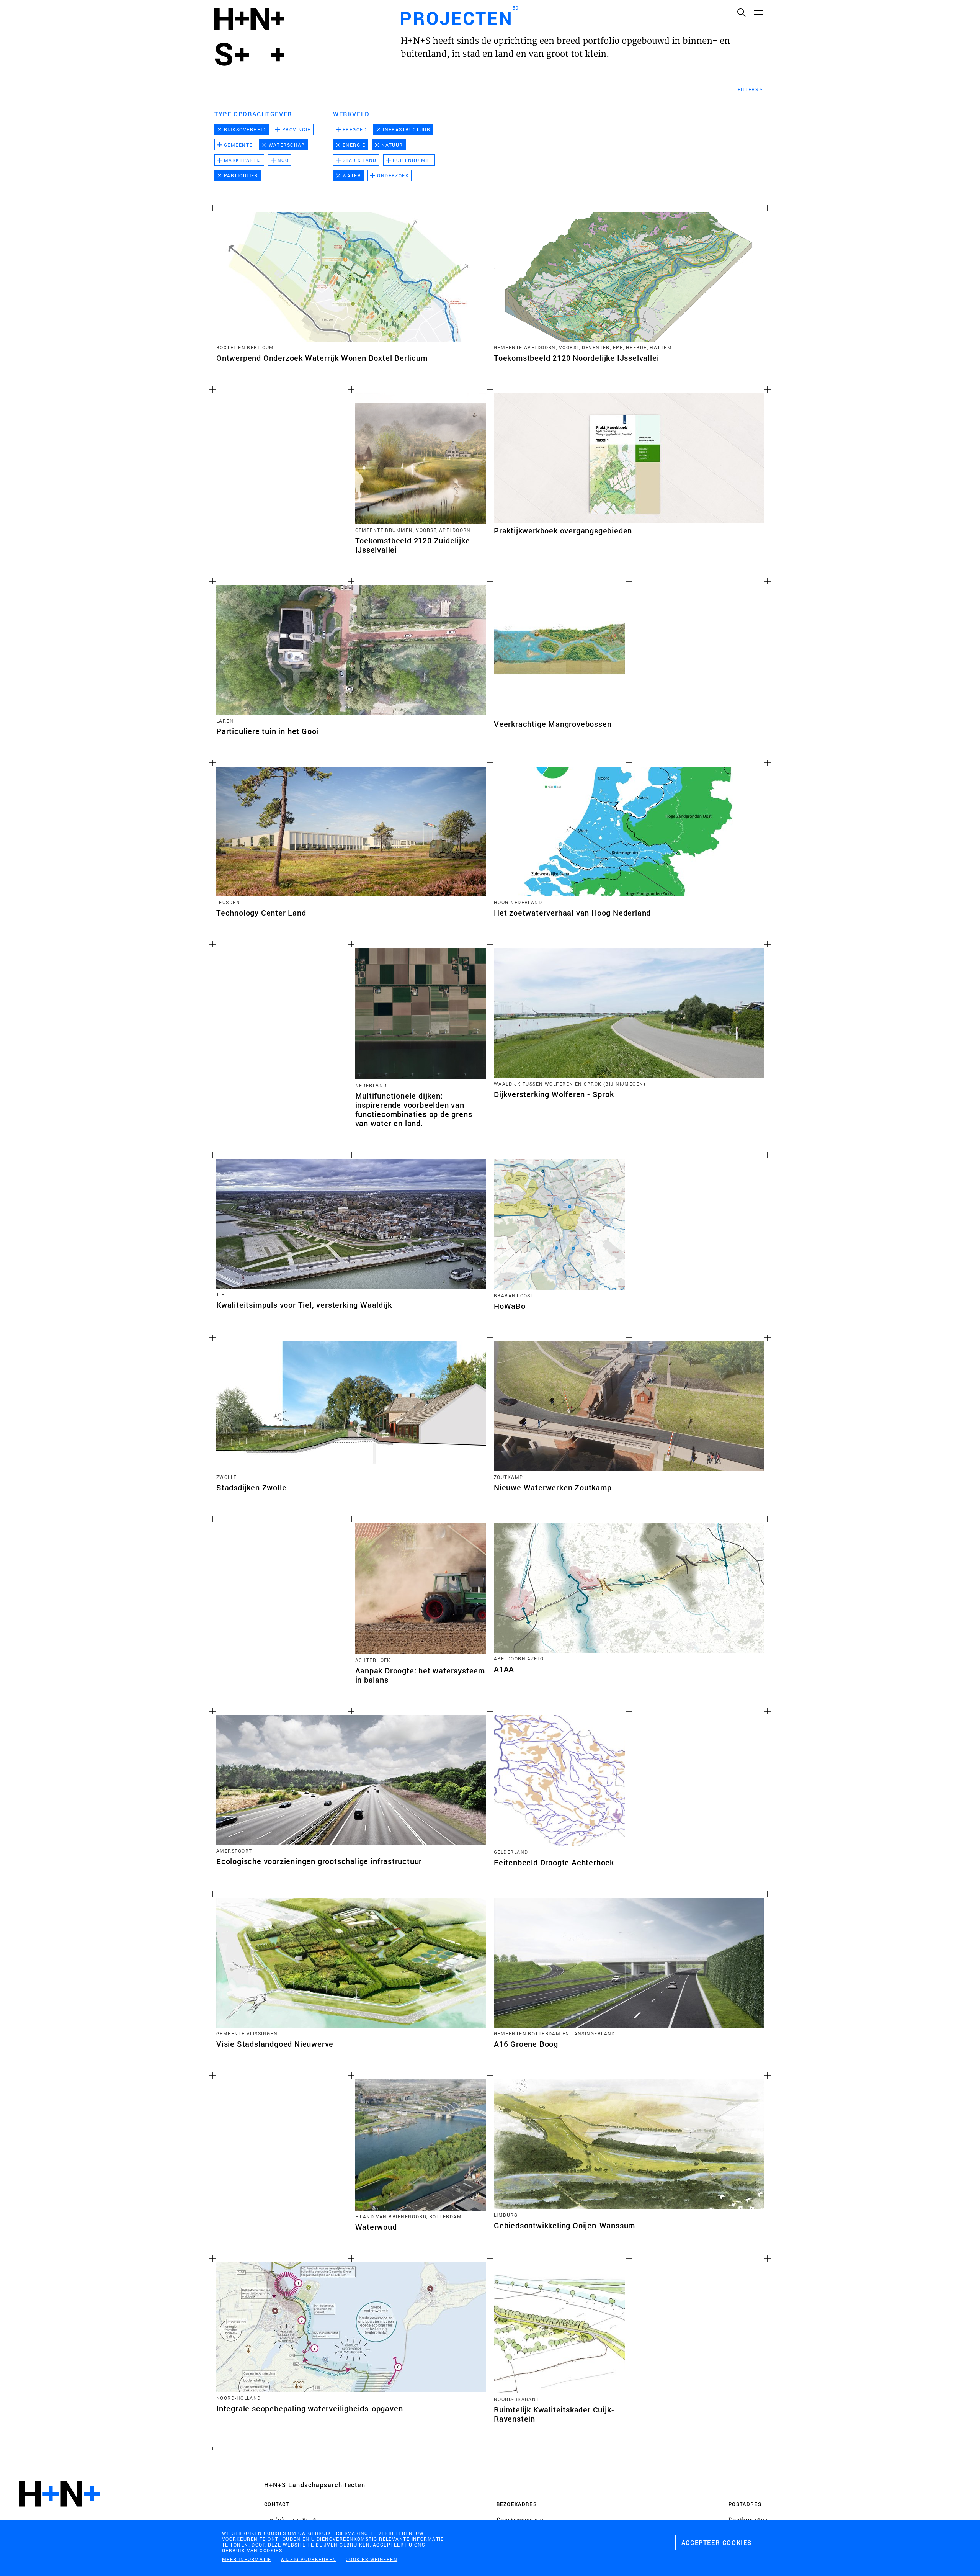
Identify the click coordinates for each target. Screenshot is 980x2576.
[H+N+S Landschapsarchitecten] (59, 2515)
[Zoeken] (741, 12)
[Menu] (758, 12)
